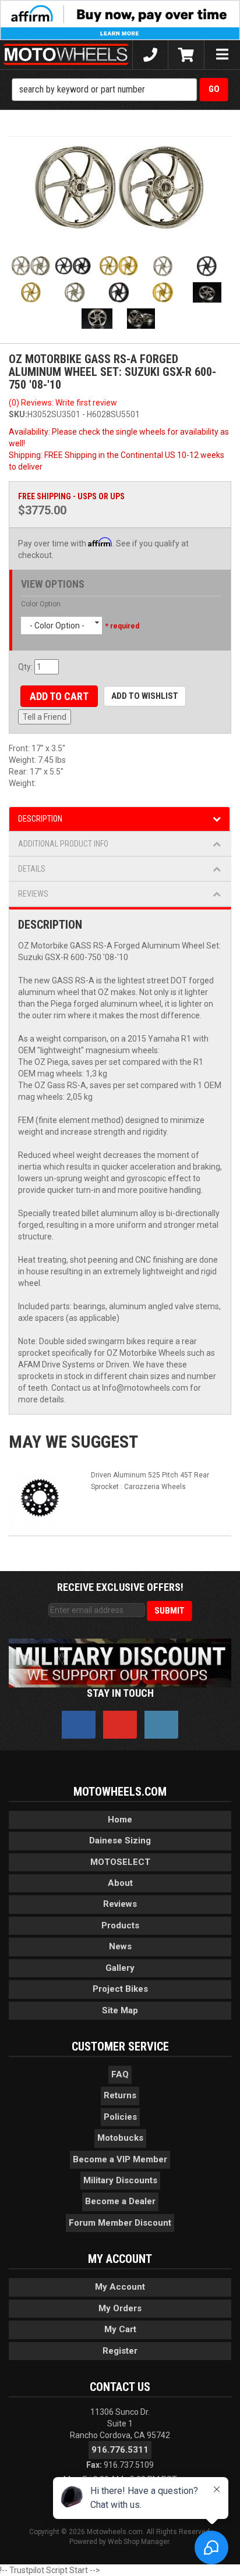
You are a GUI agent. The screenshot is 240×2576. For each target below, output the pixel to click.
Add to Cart (59, 696)
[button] (120, 90)
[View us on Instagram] (161, 1725)
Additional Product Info (63, 844)
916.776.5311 (120, 2450)
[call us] (150, 55)
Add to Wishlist (145, 696)
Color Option (41, 604)
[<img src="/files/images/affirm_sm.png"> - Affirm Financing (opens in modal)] (120, 19)
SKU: (18, 414)
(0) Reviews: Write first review (63, 403)
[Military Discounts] (120, 1662)
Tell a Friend (45, 717)
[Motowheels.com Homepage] (66, 55)
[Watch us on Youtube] (120, 1725)
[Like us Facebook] (79, 1725)
